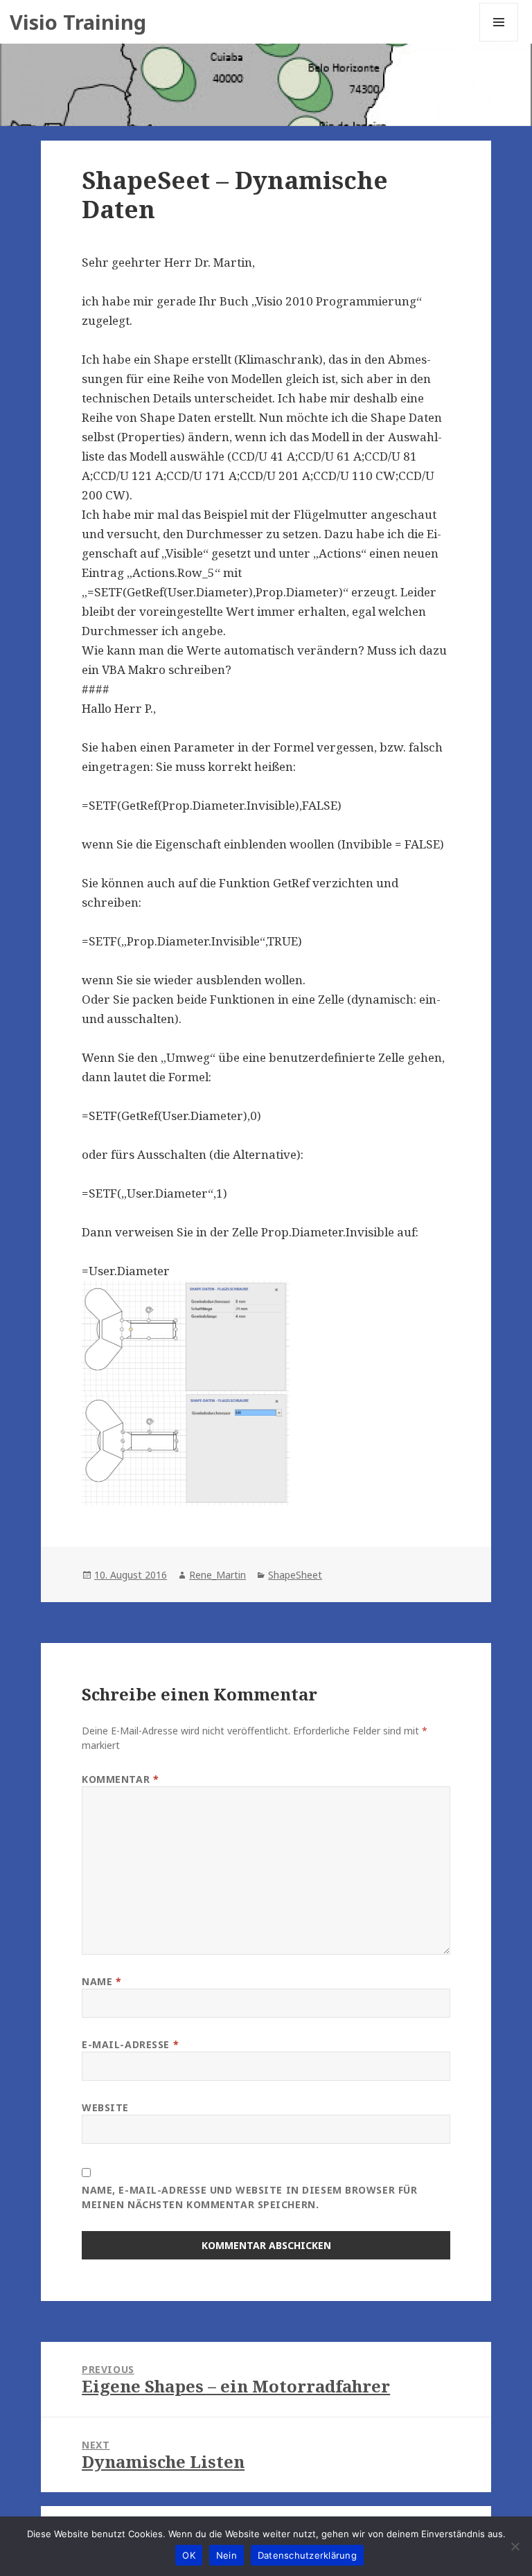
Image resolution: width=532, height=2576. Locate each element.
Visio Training (78, 22)
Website (105, 2107)
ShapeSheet (295, 1575)
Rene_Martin (218, 1575)
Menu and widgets (499, 41)
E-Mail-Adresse (130, 2044)
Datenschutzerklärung (307, 2555)
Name (101, 1981)
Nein (227, 2555)
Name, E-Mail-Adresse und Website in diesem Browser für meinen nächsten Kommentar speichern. (249, 2197)
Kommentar (120, 1779)
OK (189, 2555)
